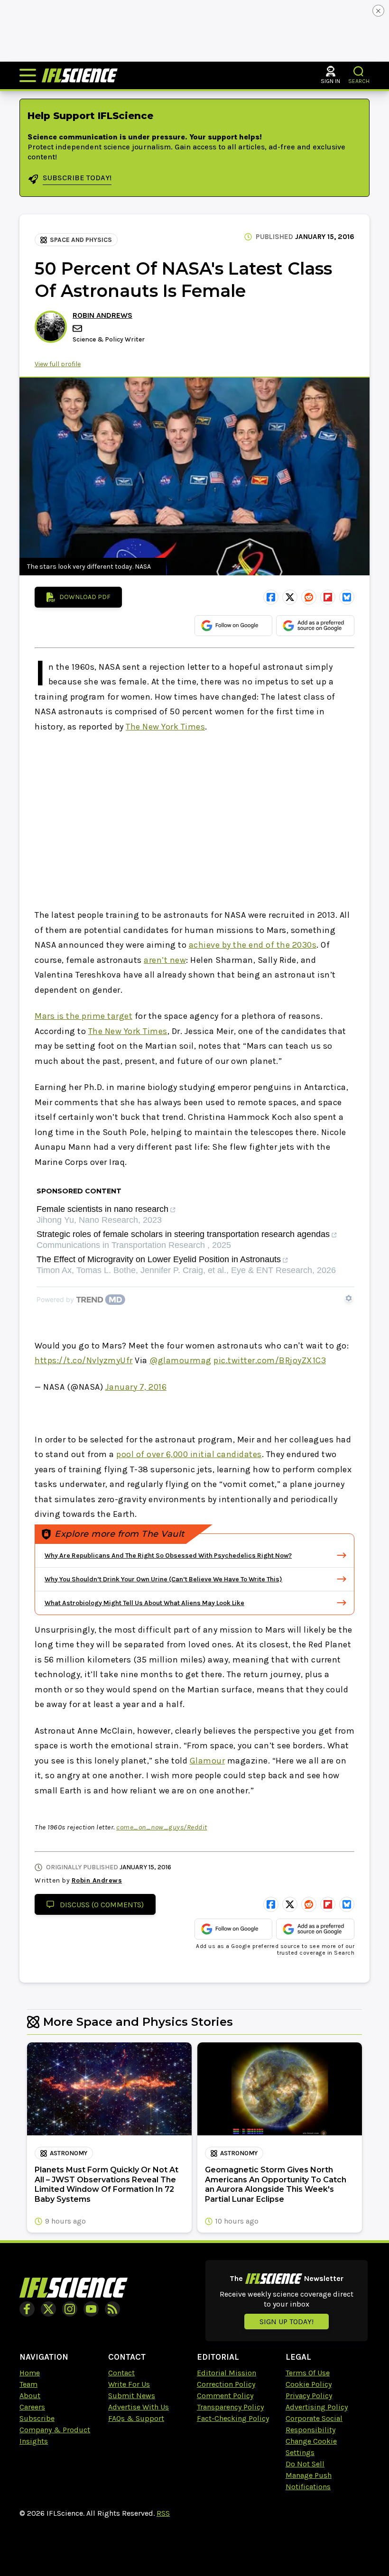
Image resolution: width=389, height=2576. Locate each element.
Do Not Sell (305, 2464)
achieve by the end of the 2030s (253, 945)
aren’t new (165, 960)
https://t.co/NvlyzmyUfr (84, 1360)
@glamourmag (181, 1360)
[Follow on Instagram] (70, 2309)
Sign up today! (287, 2322)
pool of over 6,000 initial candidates (189, 1454)
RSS (163, 2513)
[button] (359, 71)
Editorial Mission (227, 2373)
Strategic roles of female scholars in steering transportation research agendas (183, 1234)
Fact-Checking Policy (233, 2418)
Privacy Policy (309, 2396)
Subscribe (37, 2418)
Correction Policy (226, 2384)
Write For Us (129, 2384)
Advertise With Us (139, 2407)
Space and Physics (81, 240)
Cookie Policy (309, 2384)
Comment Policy (225, 2396)
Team (28, 2384)
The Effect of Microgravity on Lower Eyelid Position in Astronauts (159, 1260)
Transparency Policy (230, 2407)
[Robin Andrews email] (78, 328)
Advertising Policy (317, 2407)
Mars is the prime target (83, 1016)
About (30, 2396)
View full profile (58, 364)
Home (30, 2373)
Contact (121, 2373)
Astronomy (69, 2153)
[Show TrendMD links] (349, 1298)
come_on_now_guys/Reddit (162, 1827)
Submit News (132, 2396)
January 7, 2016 (136, 1387)
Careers (32, 2407)
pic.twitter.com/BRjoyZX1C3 (270, 1360)
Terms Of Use (308, 2373)
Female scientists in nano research (102, 1209)
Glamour (208, 1761)
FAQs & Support (136, 2418)
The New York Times (165, 727)
